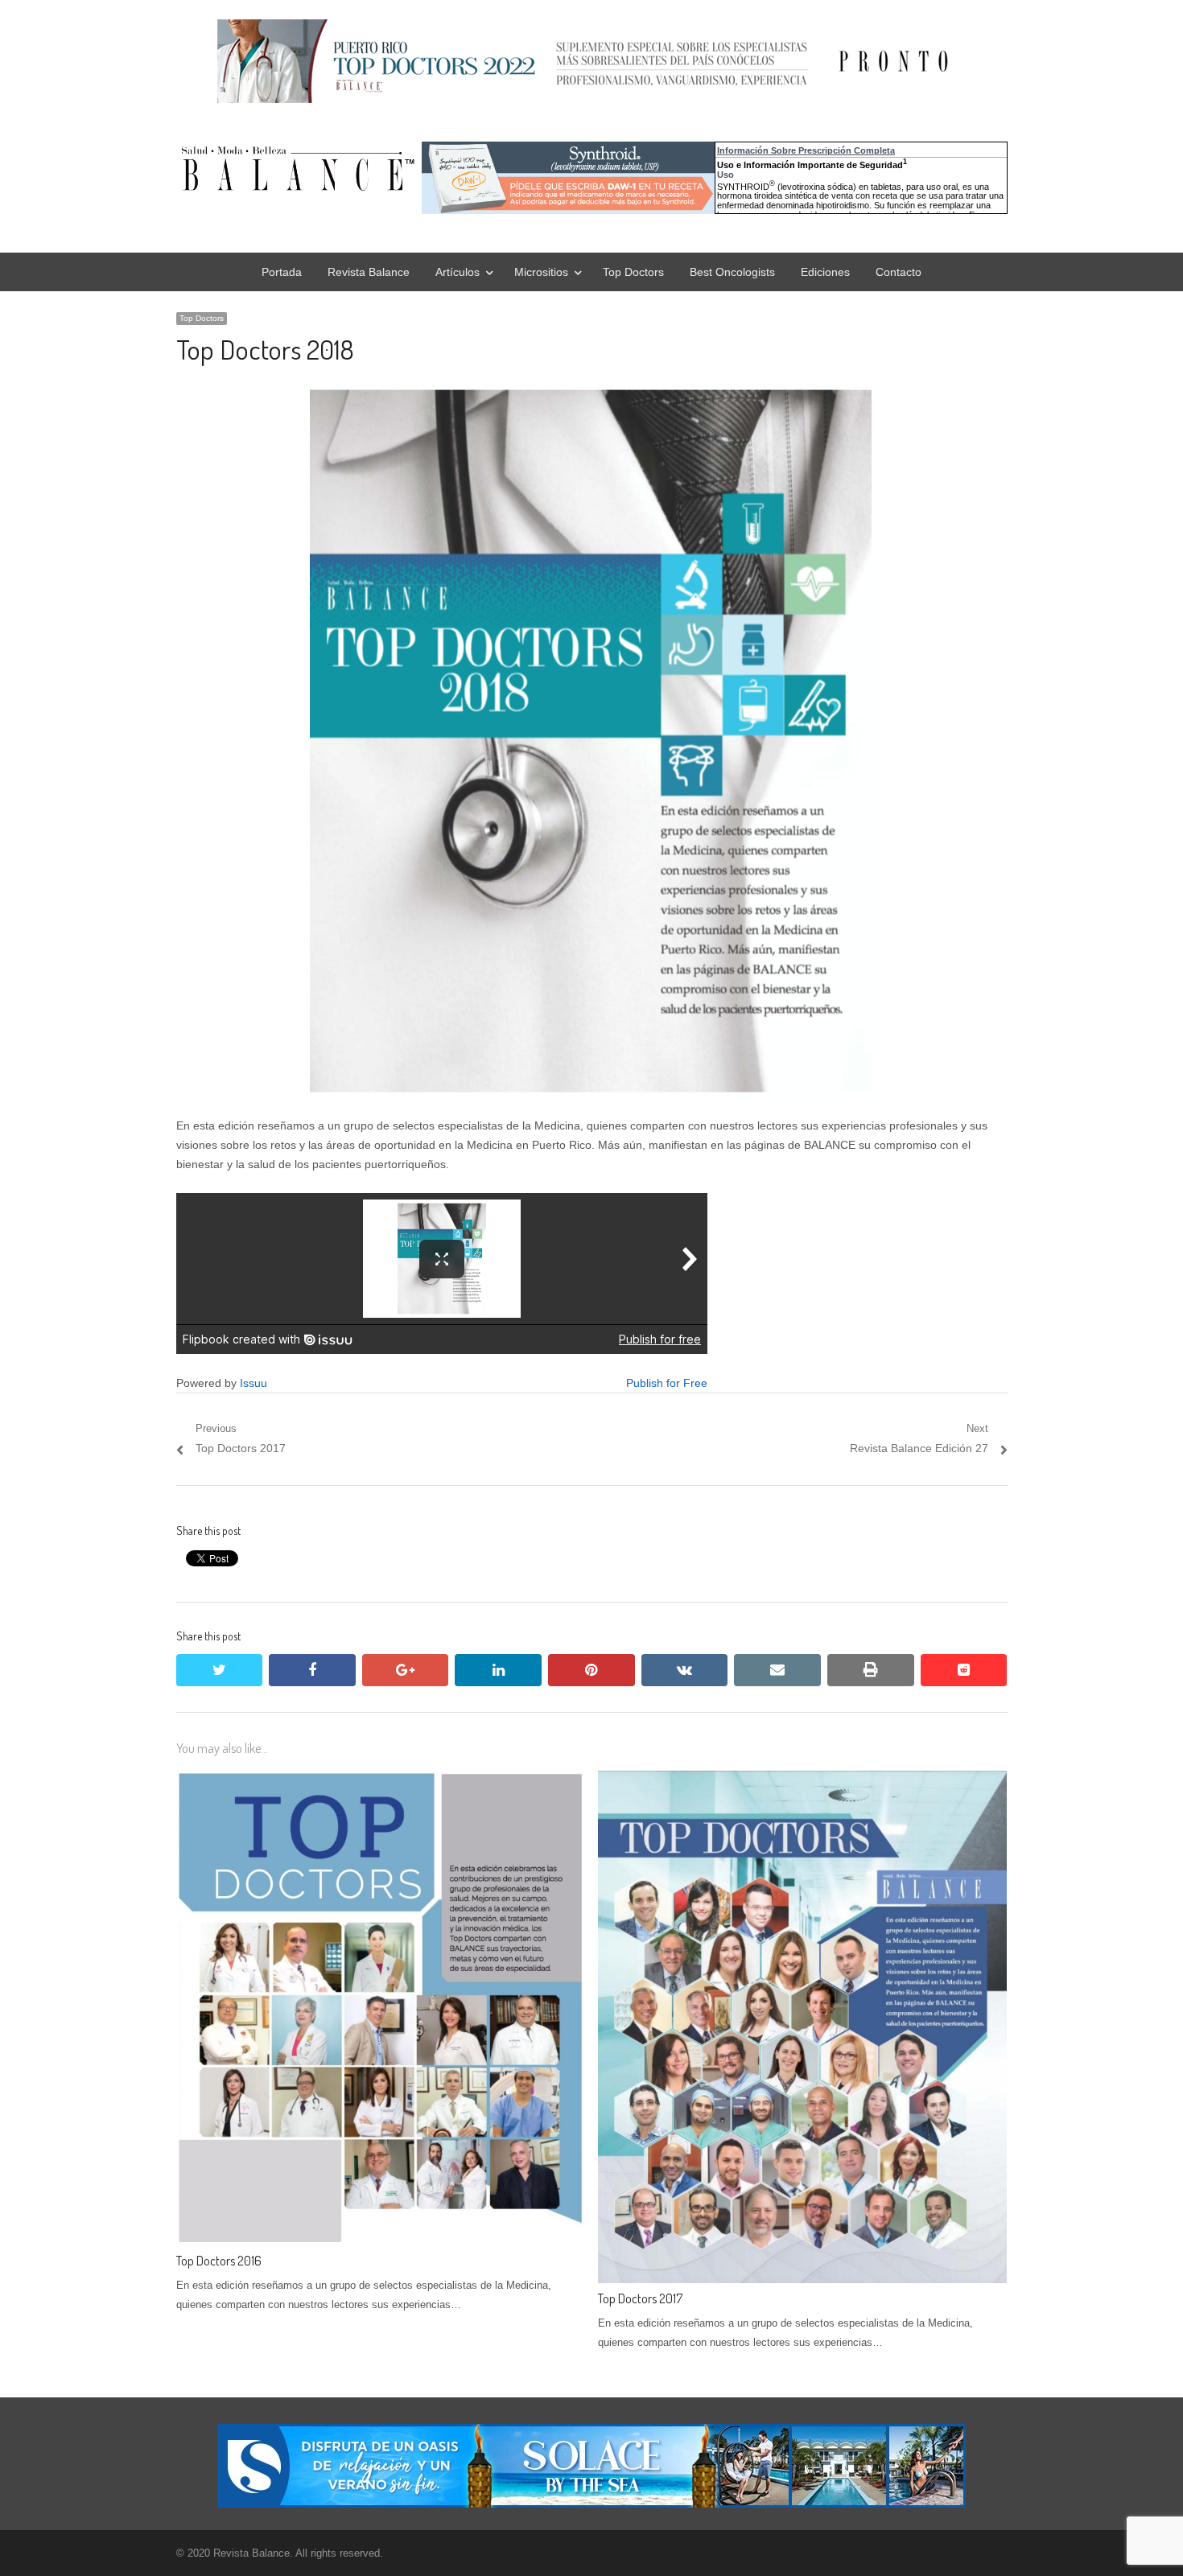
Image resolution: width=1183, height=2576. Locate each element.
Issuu (253, 1383)
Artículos (458, 272)
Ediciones (825, 272)
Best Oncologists (732, 272)
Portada (282, 272)
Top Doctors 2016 (219, 2261)
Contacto (899, 272)
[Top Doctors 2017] (802, 1780)
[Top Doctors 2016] (381, 1780)
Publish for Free (667, 1383)
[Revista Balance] (418, 169)
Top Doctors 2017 (640, 2298)
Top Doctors (633, 272)
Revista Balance (369, 272)
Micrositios (541, 272)
